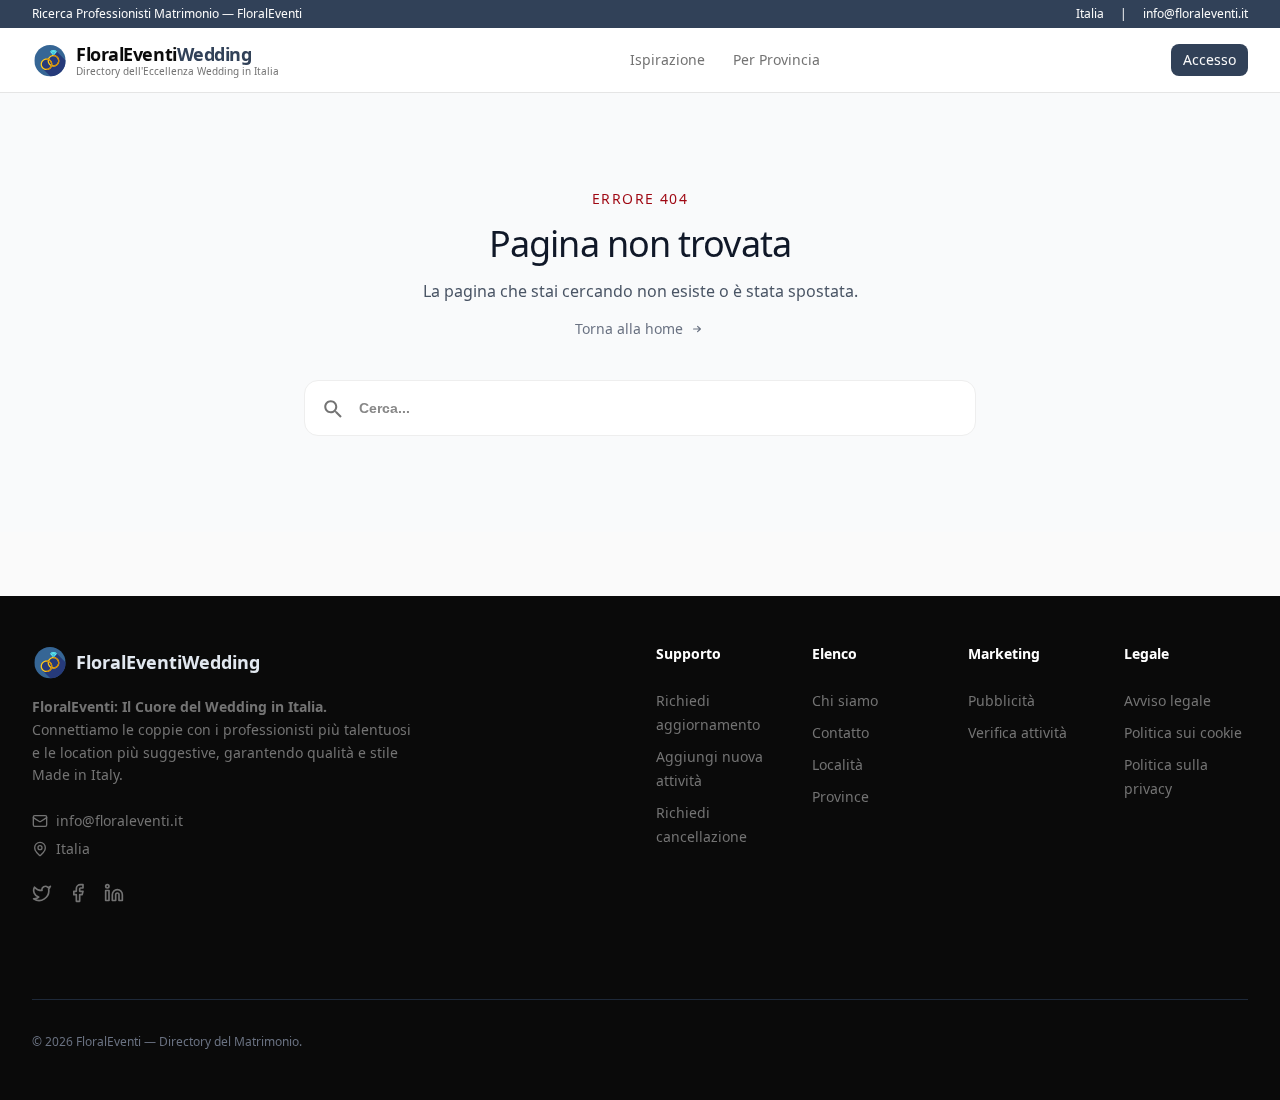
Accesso (1209, 59)
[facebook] (78, 893)
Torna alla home (629, 328)
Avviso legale (1167, 700)
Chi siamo (845, 700)
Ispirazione (667, 59)
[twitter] (42, 893)
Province (840, 796)
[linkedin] (114, 893)
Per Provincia (776, 59)
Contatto (840, 732)
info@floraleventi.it (1195, 14)
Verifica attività (1017, 732)
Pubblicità (1001, 700)
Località (837, 764)
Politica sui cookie (1183, 732)
